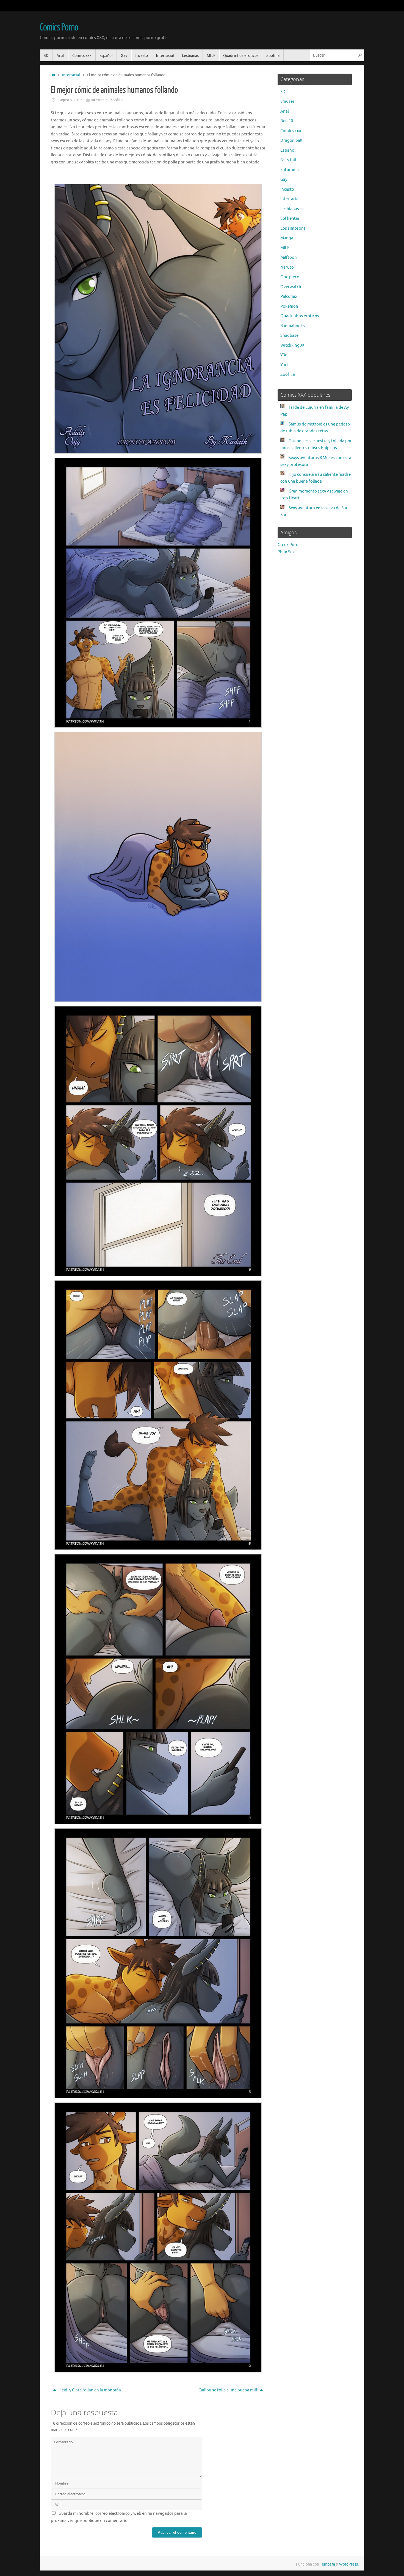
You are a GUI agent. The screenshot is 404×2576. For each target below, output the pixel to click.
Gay (284, 180)
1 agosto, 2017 (70, 100)
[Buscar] (360, 55)
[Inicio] (53, 75)
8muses (287, 101)
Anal (285, 111)
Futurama (290, 170)
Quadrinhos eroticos (300, 316)
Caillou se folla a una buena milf (228, 2390)
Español (288, 150)
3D (283, 92)
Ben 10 (287, 121)
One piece (290, 277)
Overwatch (291, 287)
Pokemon (289, 306)
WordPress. (349, 2564)
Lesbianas (290, 209)
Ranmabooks (293, 326)
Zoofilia (117, 100)
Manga (287, 238)
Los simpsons (293, 228)
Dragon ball (291, 141)
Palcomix (289, 297)
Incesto (287, 189)
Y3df (285, 355)
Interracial (71, 75)
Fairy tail (288, 160)
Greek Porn (288, 545)
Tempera (327, 2564)
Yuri (284, 365)
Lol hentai (290, 219)
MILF (285, 248)
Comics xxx (291, 131)
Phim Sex (286, 552)
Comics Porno (59, 27)
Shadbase (289, 336)
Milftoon (289, 258)
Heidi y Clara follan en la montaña (89, 2390)
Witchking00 (292, 345)
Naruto (287, 267)
